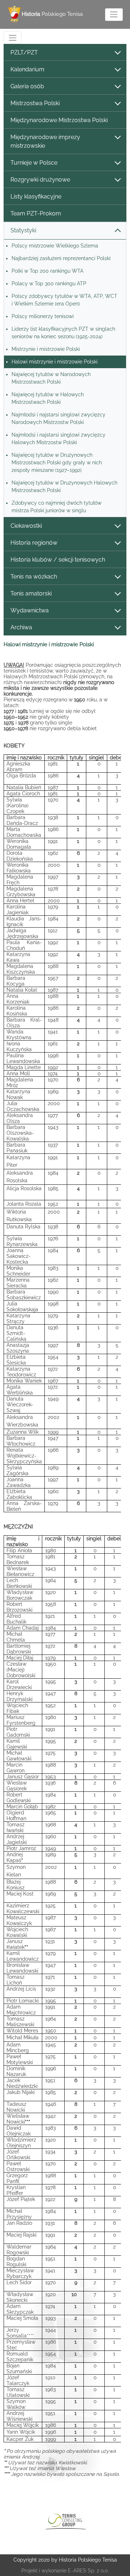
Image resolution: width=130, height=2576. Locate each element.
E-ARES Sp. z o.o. (88, 2571)
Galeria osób (27, 86)
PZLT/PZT (24, 52)
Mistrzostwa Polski (35, 103)
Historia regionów (34, 543)
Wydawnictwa (30, 610)
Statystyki (23, 230)
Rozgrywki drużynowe (40, 180)
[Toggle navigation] (114, 15)
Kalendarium (27, 69)
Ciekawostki (26, 526)
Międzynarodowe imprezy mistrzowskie (45, 141)
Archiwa (21, 627)
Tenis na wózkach (34, 577)
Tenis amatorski (31, 593)
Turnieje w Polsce (34, 163)
